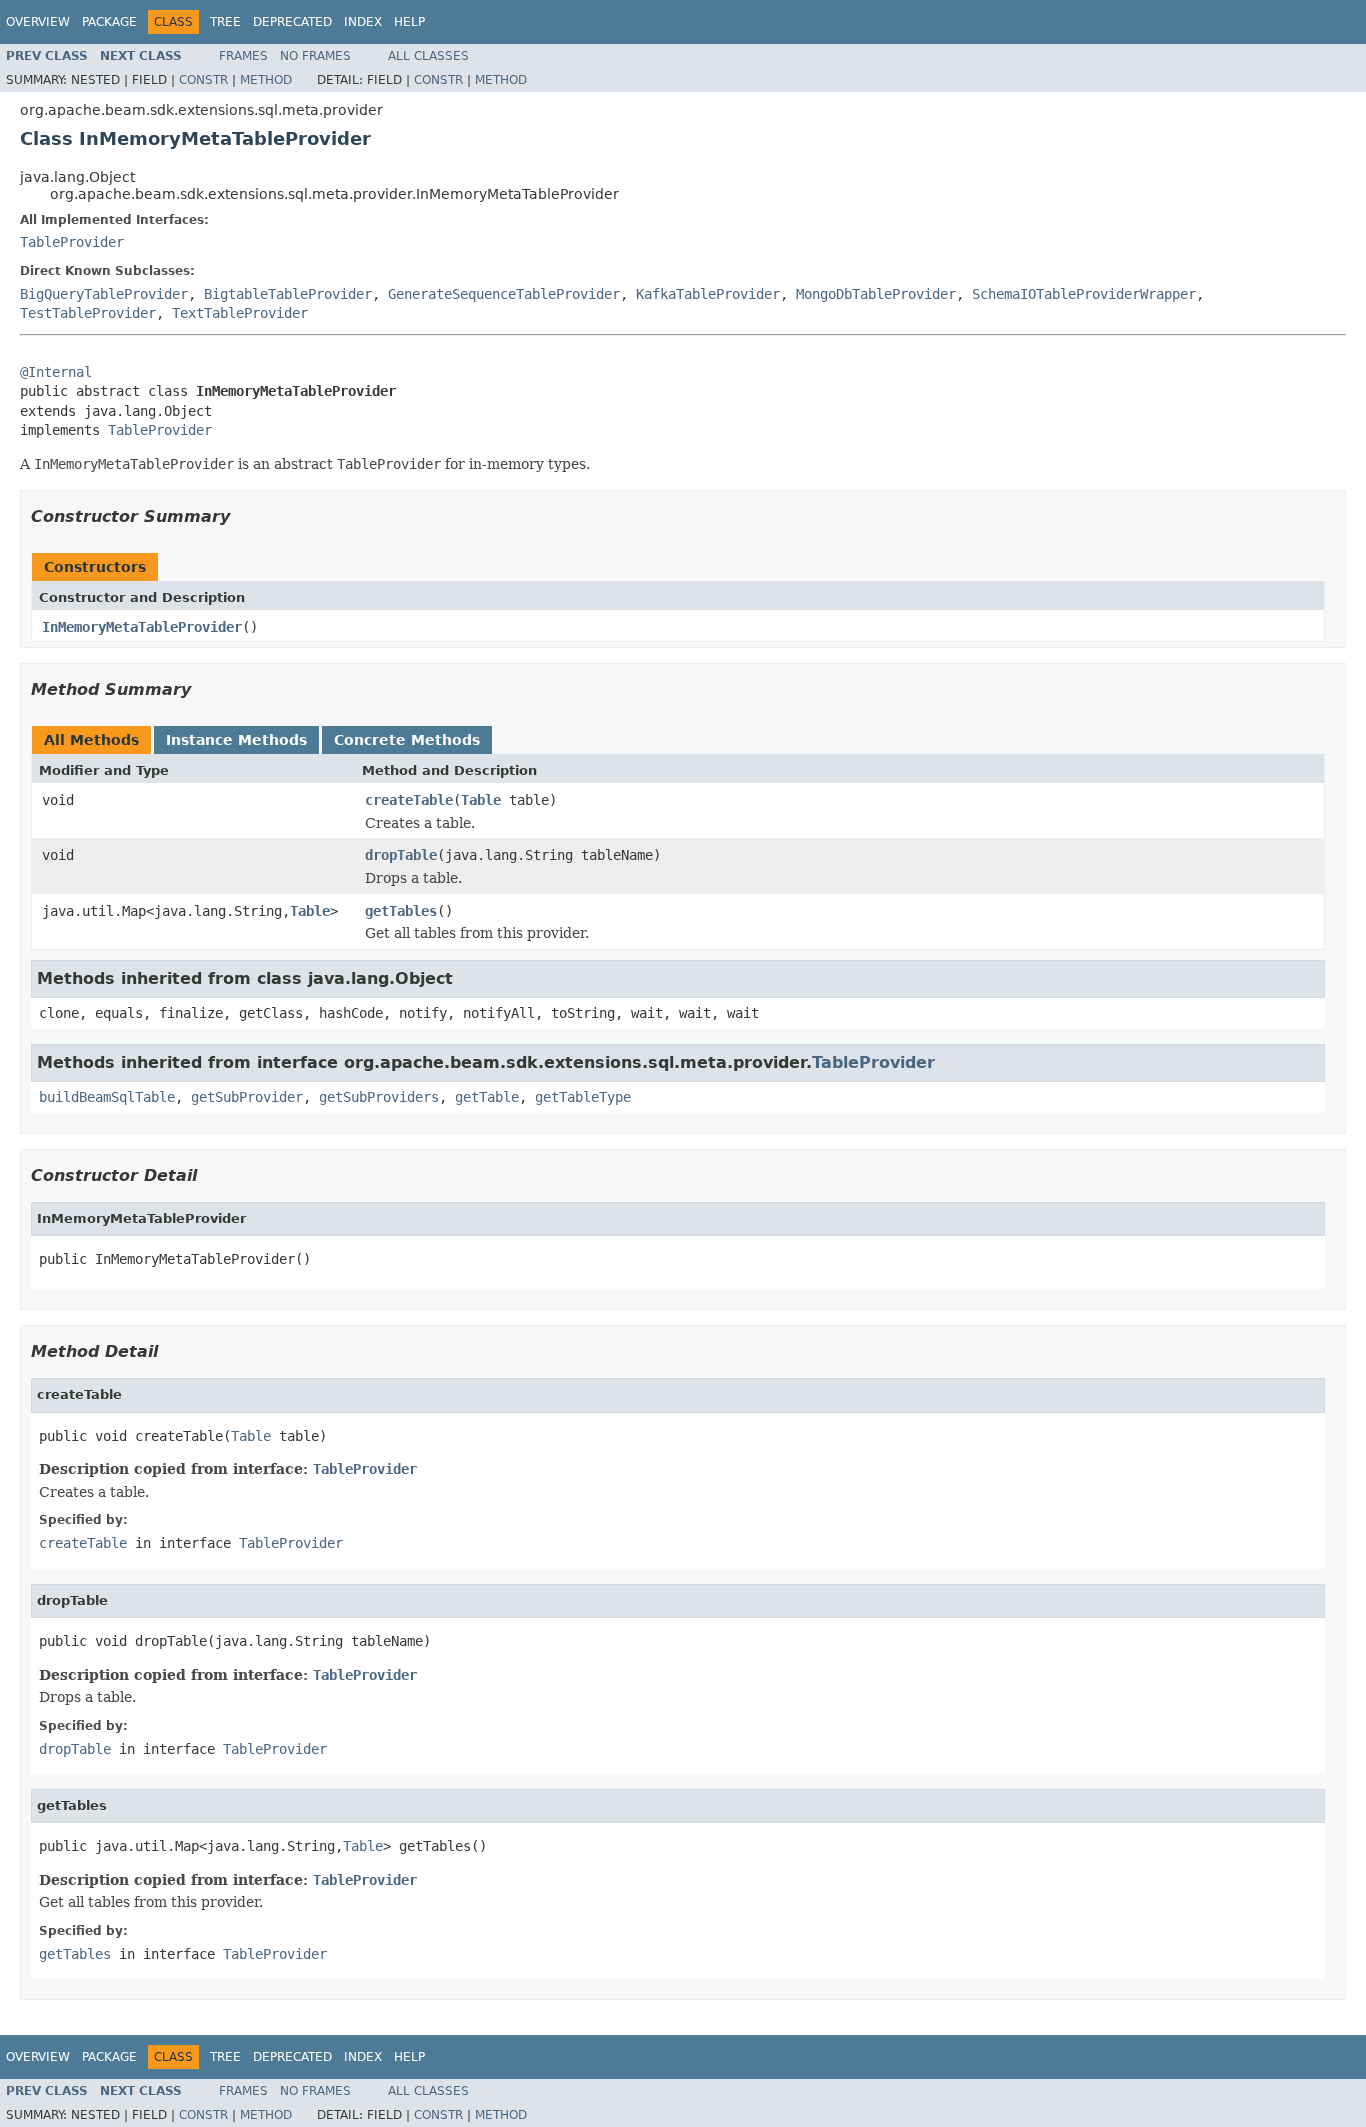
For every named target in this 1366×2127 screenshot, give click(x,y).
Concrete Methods (407, 740)
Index (363, 22)
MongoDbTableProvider (876, 294)
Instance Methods (236, 740)
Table (481, 800)
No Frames (315, 56)
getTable (487, 1097)
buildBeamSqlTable (107, 1097)
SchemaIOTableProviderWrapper (1084, 294)
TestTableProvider (88, 313)
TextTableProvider (240, 313)
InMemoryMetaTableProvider (142, 627)
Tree (225, 22)
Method (266, 80)
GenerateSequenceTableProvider (504, 294)
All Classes (428, 56)
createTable (409, 800)
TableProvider (72, 242)
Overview (38, 22)
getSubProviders (379, 1097)
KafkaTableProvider (708, 294)
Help (409, 22)
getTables (401, 911)
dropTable (401, 855)
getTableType (583, 1097)
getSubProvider (247, 1097)
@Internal (56, 372)
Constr (203, 80)
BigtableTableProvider (288, 294)
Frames (243, 56)
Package (109, 22)
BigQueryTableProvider (104, 294)
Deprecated (292, 22)
